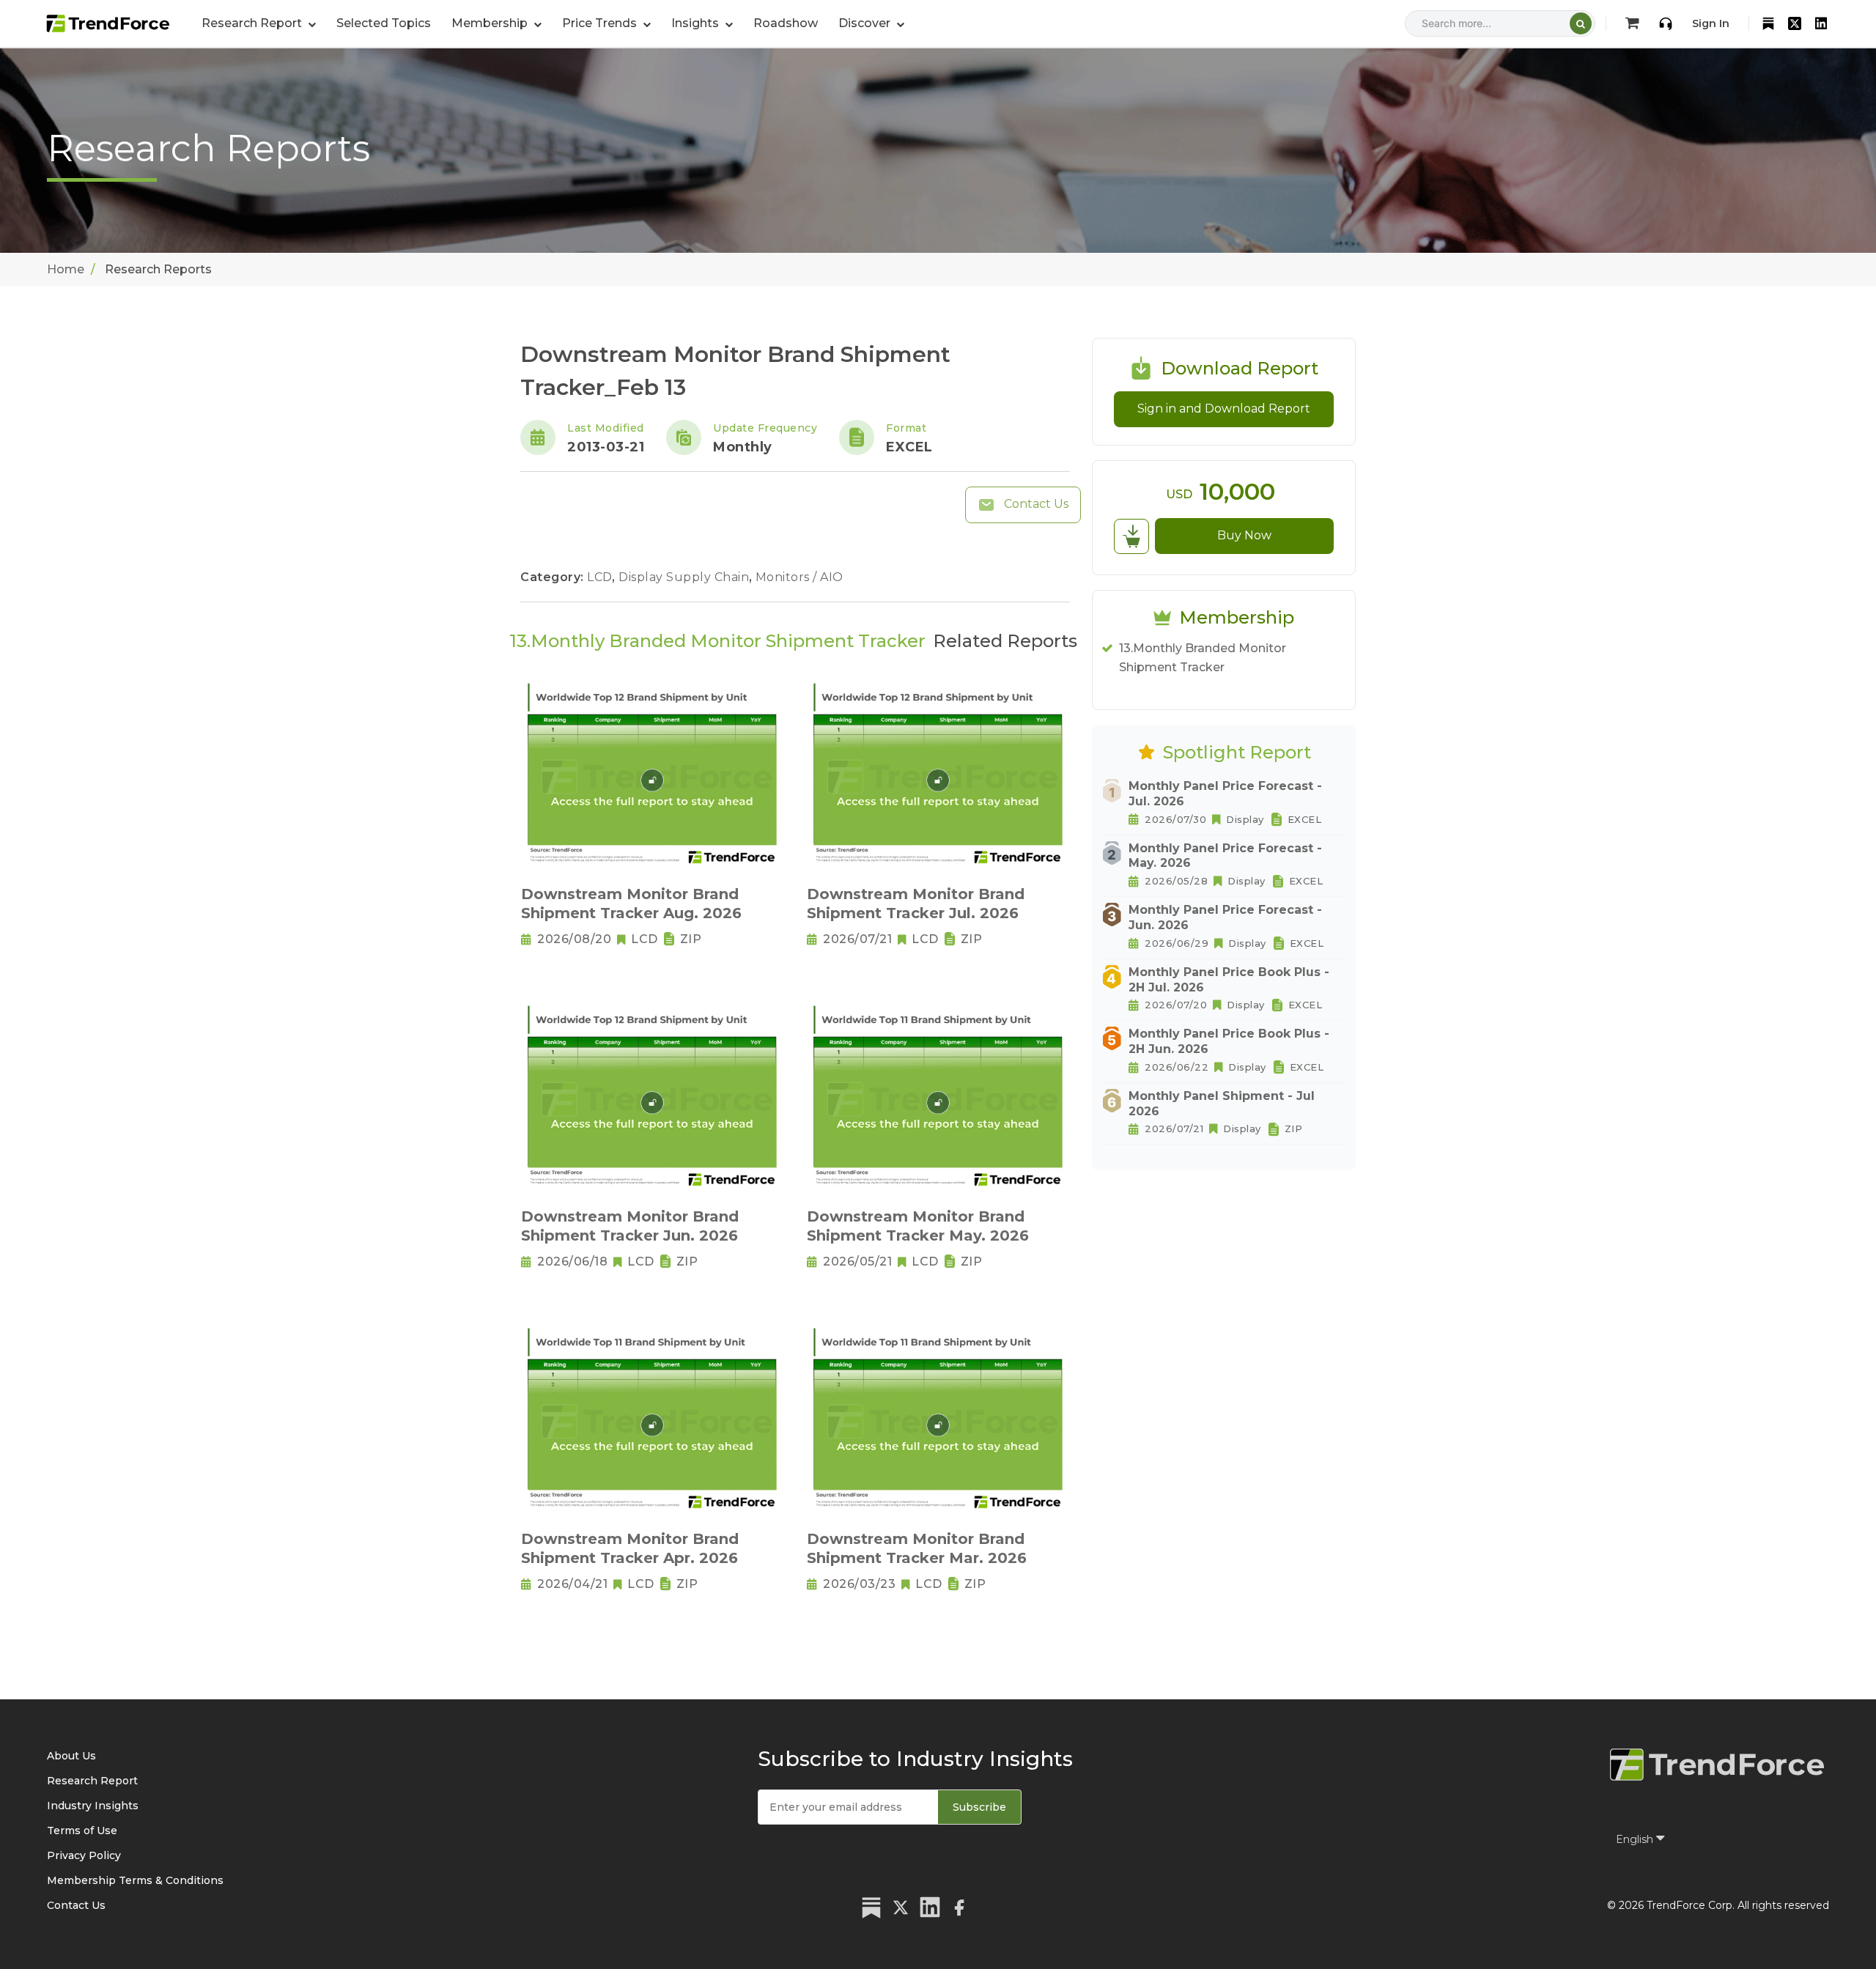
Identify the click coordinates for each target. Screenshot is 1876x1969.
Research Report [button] (253, 23)
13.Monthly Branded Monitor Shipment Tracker (1203, 658)
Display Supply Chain (686, 577)
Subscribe (979, 1807)
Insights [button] (697, 23)
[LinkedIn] (1821, 23)
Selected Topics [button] (384, 23)
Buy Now (1244, 535)
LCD (601, 577)
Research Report (92, 1781)
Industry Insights (93, 1806)
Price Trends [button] (601, 23)
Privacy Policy (84, 1855)
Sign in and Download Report (1224, 409)
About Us (71, 1756)
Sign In (1711, 23)
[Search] (1581, 23)
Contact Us (1035, 504)
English (1636, 1839)
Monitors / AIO (799, 577)
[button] (496, 23)
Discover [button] (866, 23)
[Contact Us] (1666, 23)
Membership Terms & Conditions (135, 1880)
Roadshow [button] (786, 23)
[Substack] (1768, 23)
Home (66, 269)
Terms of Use (82, 1831)
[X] (1795, 23)
